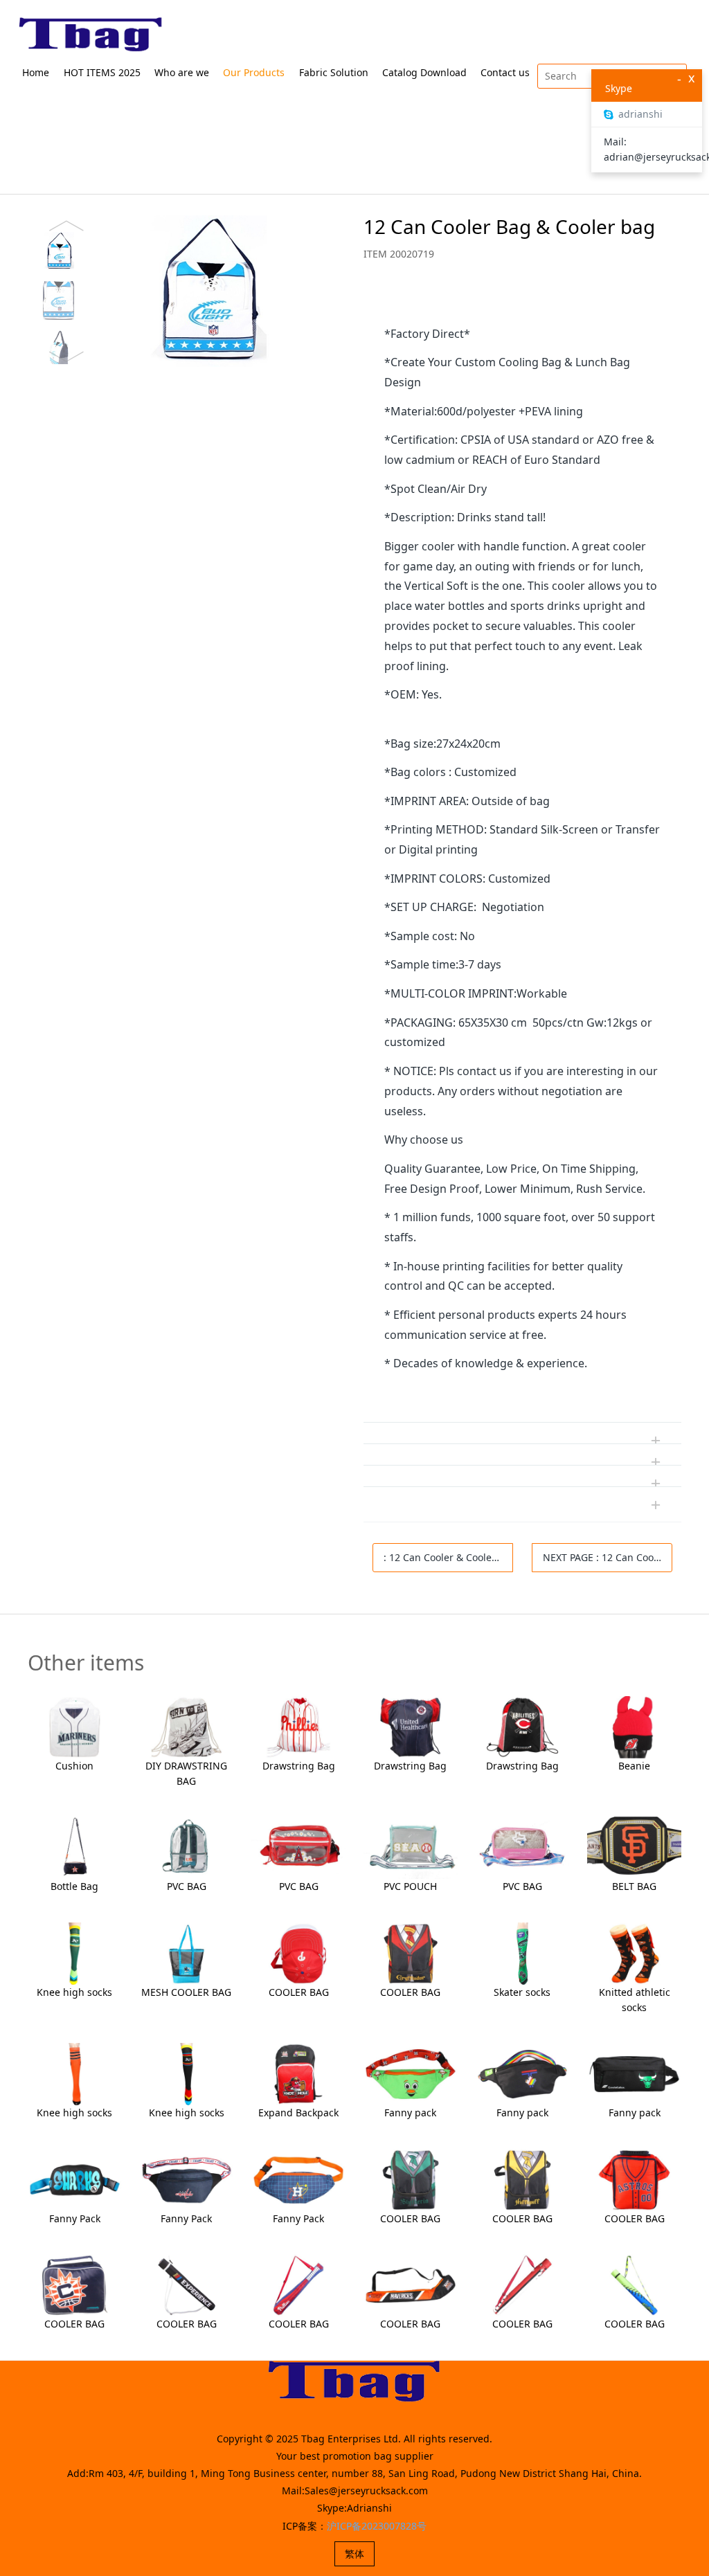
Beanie (634, 1766)
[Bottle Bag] (74, 1847)
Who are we (182, 72)
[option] (181, 291)
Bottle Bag (74, 1886)
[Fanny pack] (410, 2073)
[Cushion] (74, 1726)
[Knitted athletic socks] (634, 1953)
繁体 (354, 2554)
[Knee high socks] (74, 1953)
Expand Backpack (298, 2113)
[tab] (522, 303)
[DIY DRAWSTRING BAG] (187, 1726)
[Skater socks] (522, 1953)
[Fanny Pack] (74, 2179)
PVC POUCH (410, 1886)
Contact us (505, 72)
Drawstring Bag (299, 1766)
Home (36, 72)
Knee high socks (74, 1992)
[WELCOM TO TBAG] (91, 35)
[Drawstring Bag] (298, 1726)
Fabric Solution (334, 72)
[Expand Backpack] (298, 2073)
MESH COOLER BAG (186, 1992)
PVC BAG (187, 1886)
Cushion (74, 1766)
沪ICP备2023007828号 (377, 2526)
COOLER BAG (299, 1992)
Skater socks (522, 1992)
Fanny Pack (75, 2218)
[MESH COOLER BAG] (187, 1953)
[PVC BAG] (187, 1847)
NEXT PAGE (608, 1557)
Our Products (254, 72)
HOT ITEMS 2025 (102, 72)
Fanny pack (410, 2113)
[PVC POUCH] (410, 1847)
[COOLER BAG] (298, 1953)
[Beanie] (634, 1726)
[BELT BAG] (634, 1847)
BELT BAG (634, 1886)
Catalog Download (424, 72)
